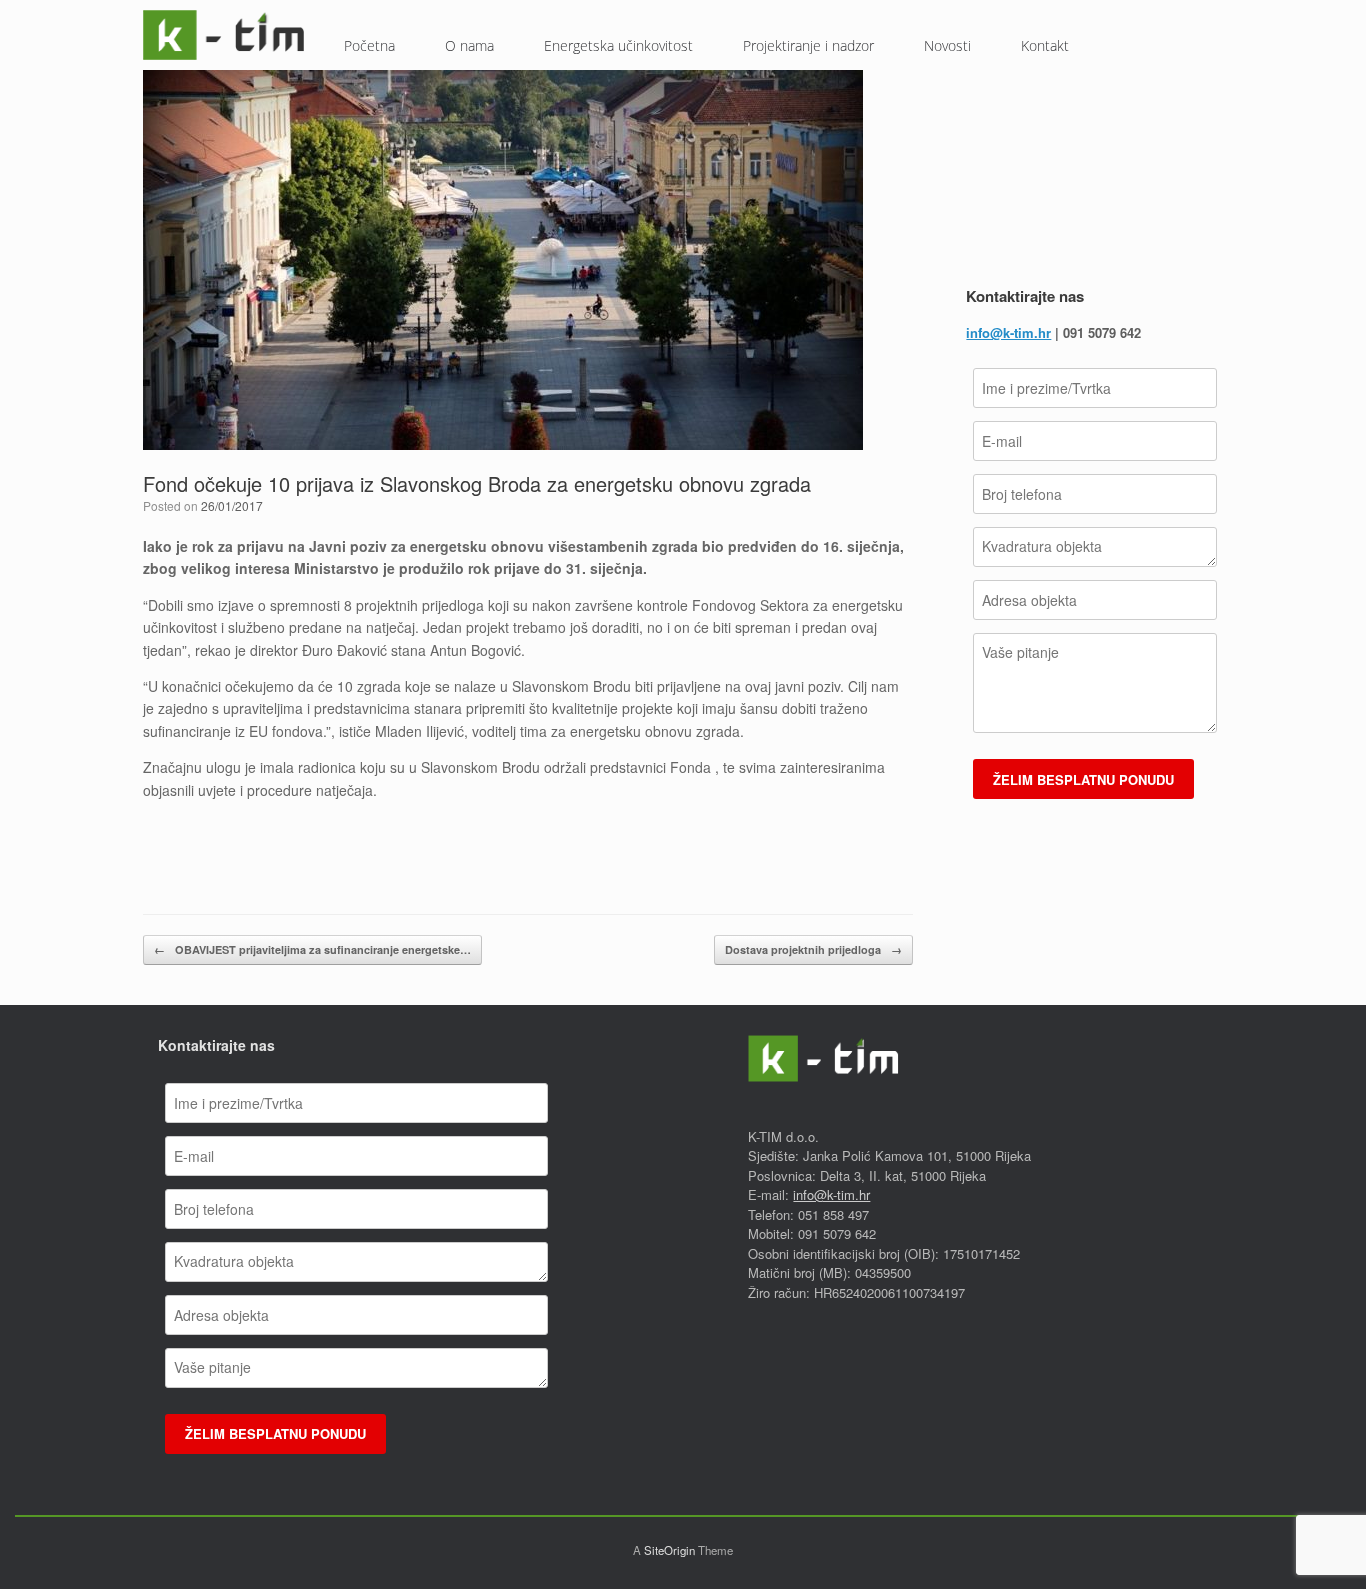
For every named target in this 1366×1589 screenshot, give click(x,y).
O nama (469, 45)
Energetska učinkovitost (618, 45)
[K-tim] (223, 35)
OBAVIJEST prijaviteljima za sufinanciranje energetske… (312, 949)
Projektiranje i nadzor (808, 45)
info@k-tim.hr (1008, 332)
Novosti (947, 45)
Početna (369, 45)
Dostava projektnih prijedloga (813, 949)
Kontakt (1045, 45)
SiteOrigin (669, 1550)
